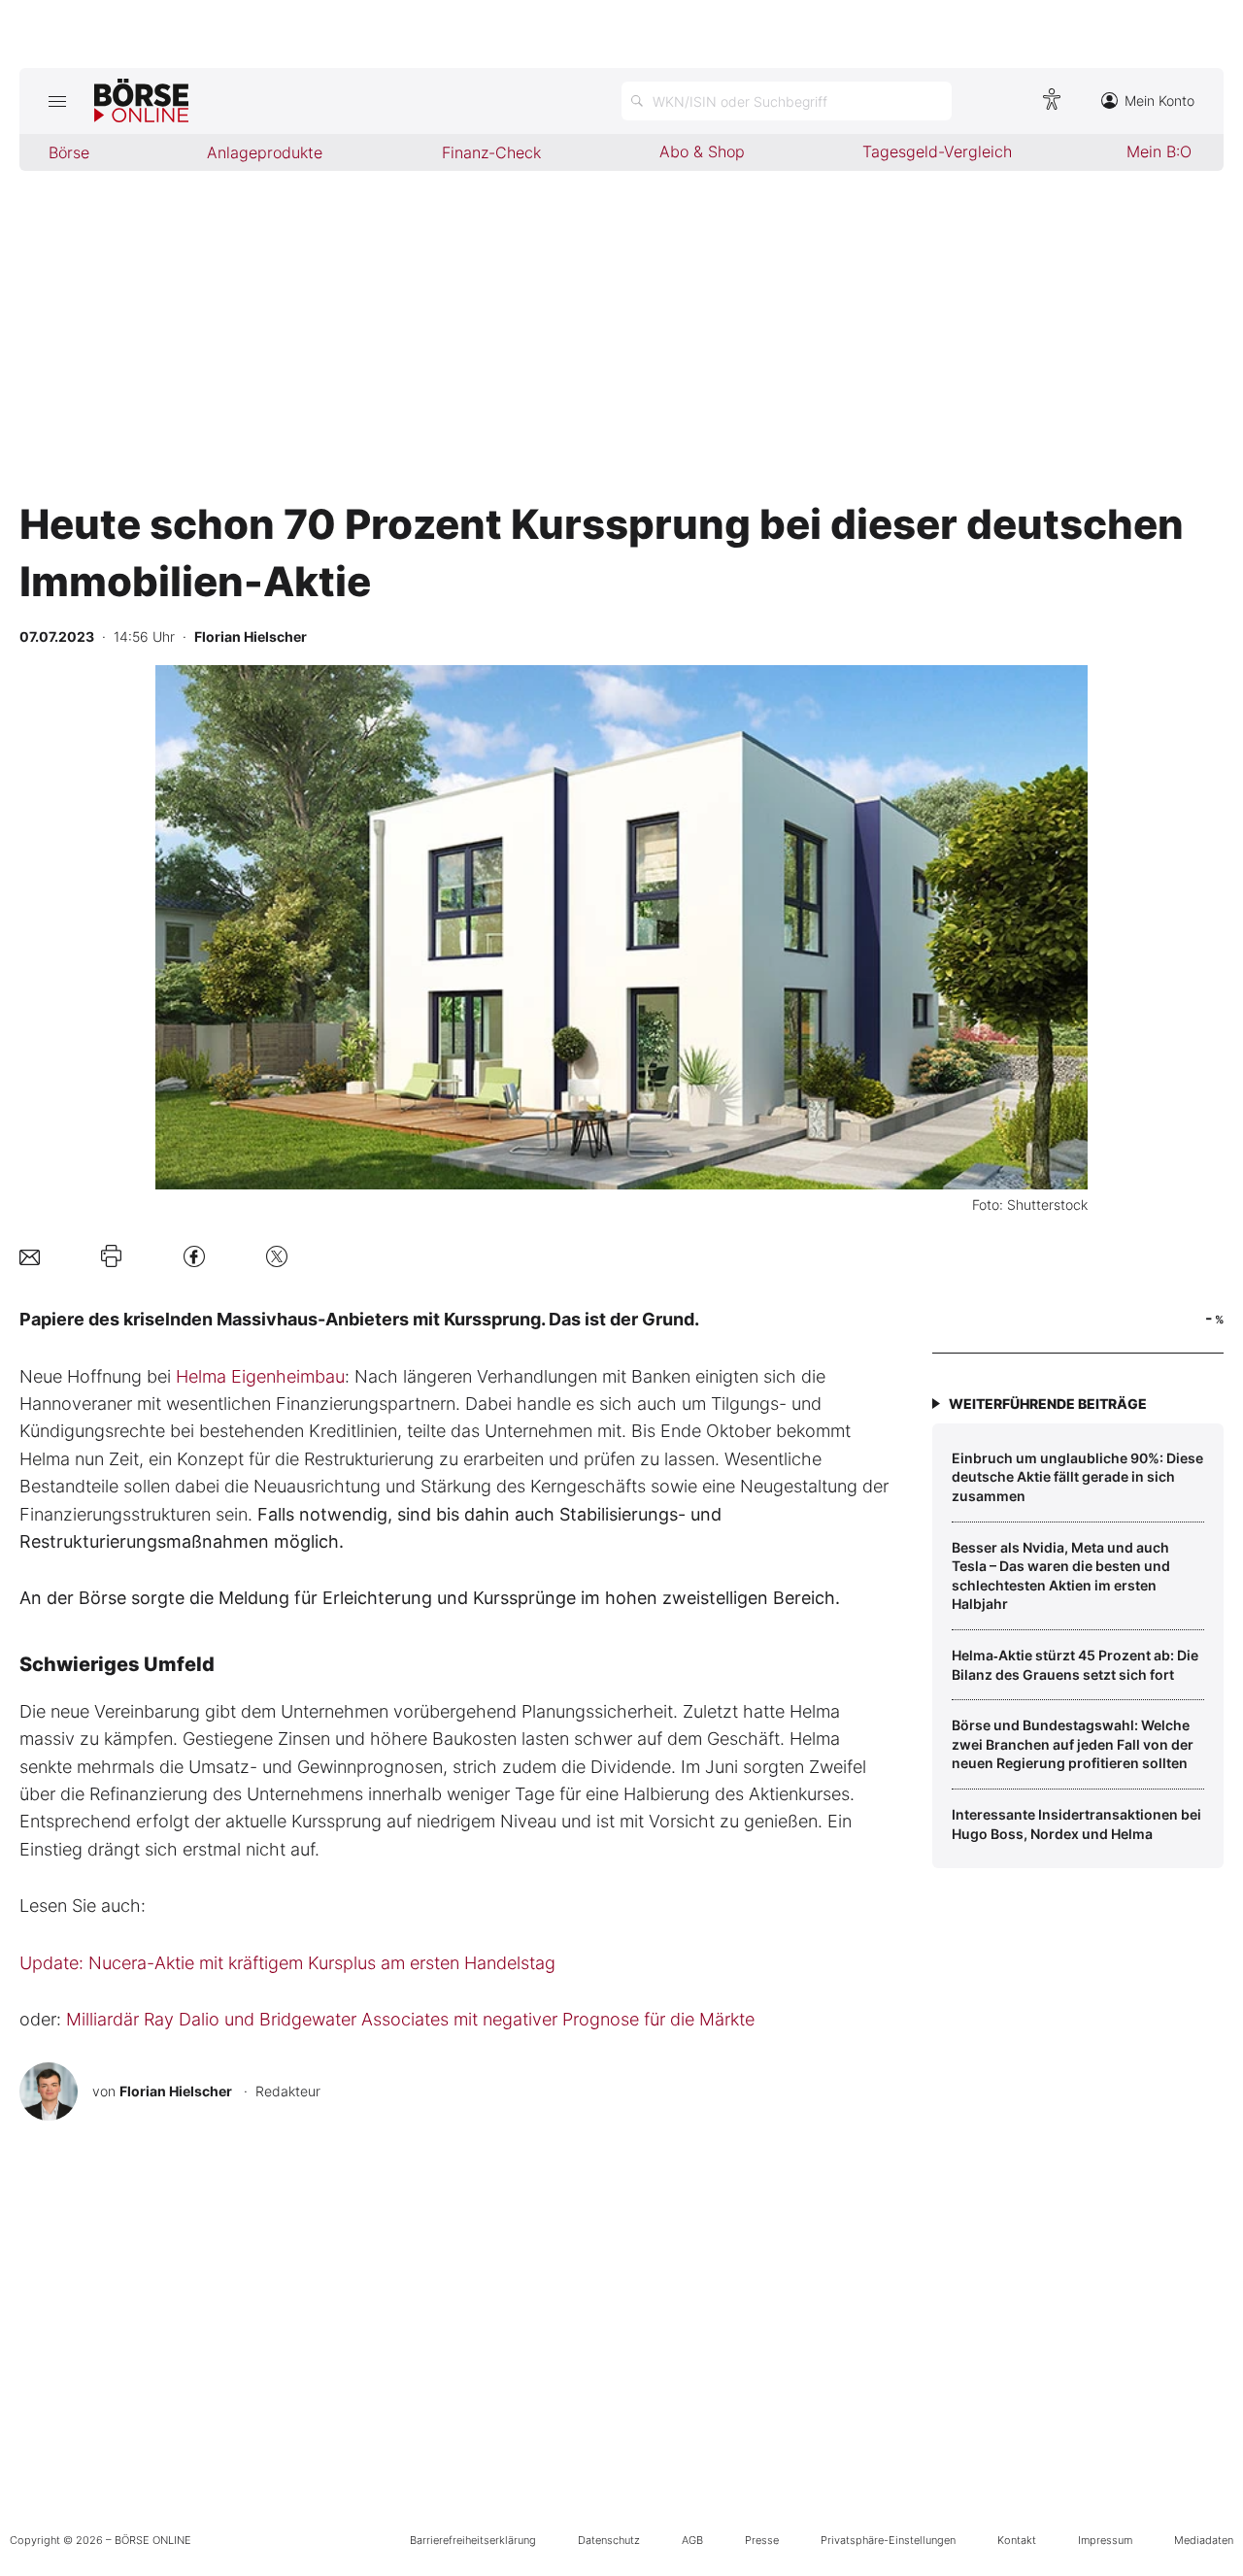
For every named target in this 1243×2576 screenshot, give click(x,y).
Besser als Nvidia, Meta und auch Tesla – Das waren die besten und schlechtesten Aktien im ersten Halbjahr (1061, 1576)
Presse (762, 2540)
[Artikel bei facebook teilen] (194, 1256)
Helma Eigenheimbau (260, 1376)
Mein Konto (1159, 100)
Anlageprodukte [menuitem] (265, 152)
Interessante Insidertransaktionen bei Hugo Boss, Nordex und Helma (1076, 1824)
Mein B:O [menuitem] (1159, 151)
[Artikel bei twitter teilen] (277, 1256)
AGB (692, 2540)
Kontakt (1017, 2540)
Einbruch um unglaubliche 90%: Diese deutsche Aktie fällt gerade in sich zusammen (1077, 1477)
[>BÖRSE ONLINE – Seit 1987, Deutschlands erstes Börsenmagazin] (141, 101)
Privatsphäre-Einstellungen (888, 2540)
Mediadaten (1204, 2540)
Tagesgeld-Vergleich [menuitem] (937, 151)
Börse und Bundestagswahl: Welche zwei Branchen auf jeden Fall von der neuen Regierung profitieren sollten (1073, 1744)
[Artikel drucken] (111, 1256)
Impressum (1105, 2540)
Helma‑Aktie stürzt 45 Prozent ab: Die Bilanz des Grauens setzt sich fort (1075, 1665)
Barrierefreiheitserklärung (473, 2540)
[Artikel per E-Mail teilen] (30, 1256)
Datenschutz (609, 2540)
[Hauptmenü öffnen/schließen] (57, 101)
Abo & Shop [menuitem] (702, 151)
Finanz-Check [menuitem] (491, 152)
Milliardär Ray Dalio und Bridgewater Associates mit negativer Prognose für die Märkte (410, 2019)
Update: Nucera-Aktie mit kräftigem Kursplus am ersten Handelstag (287, 1963)
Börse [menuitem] (69, 152)
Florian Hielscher (176, 2091)
